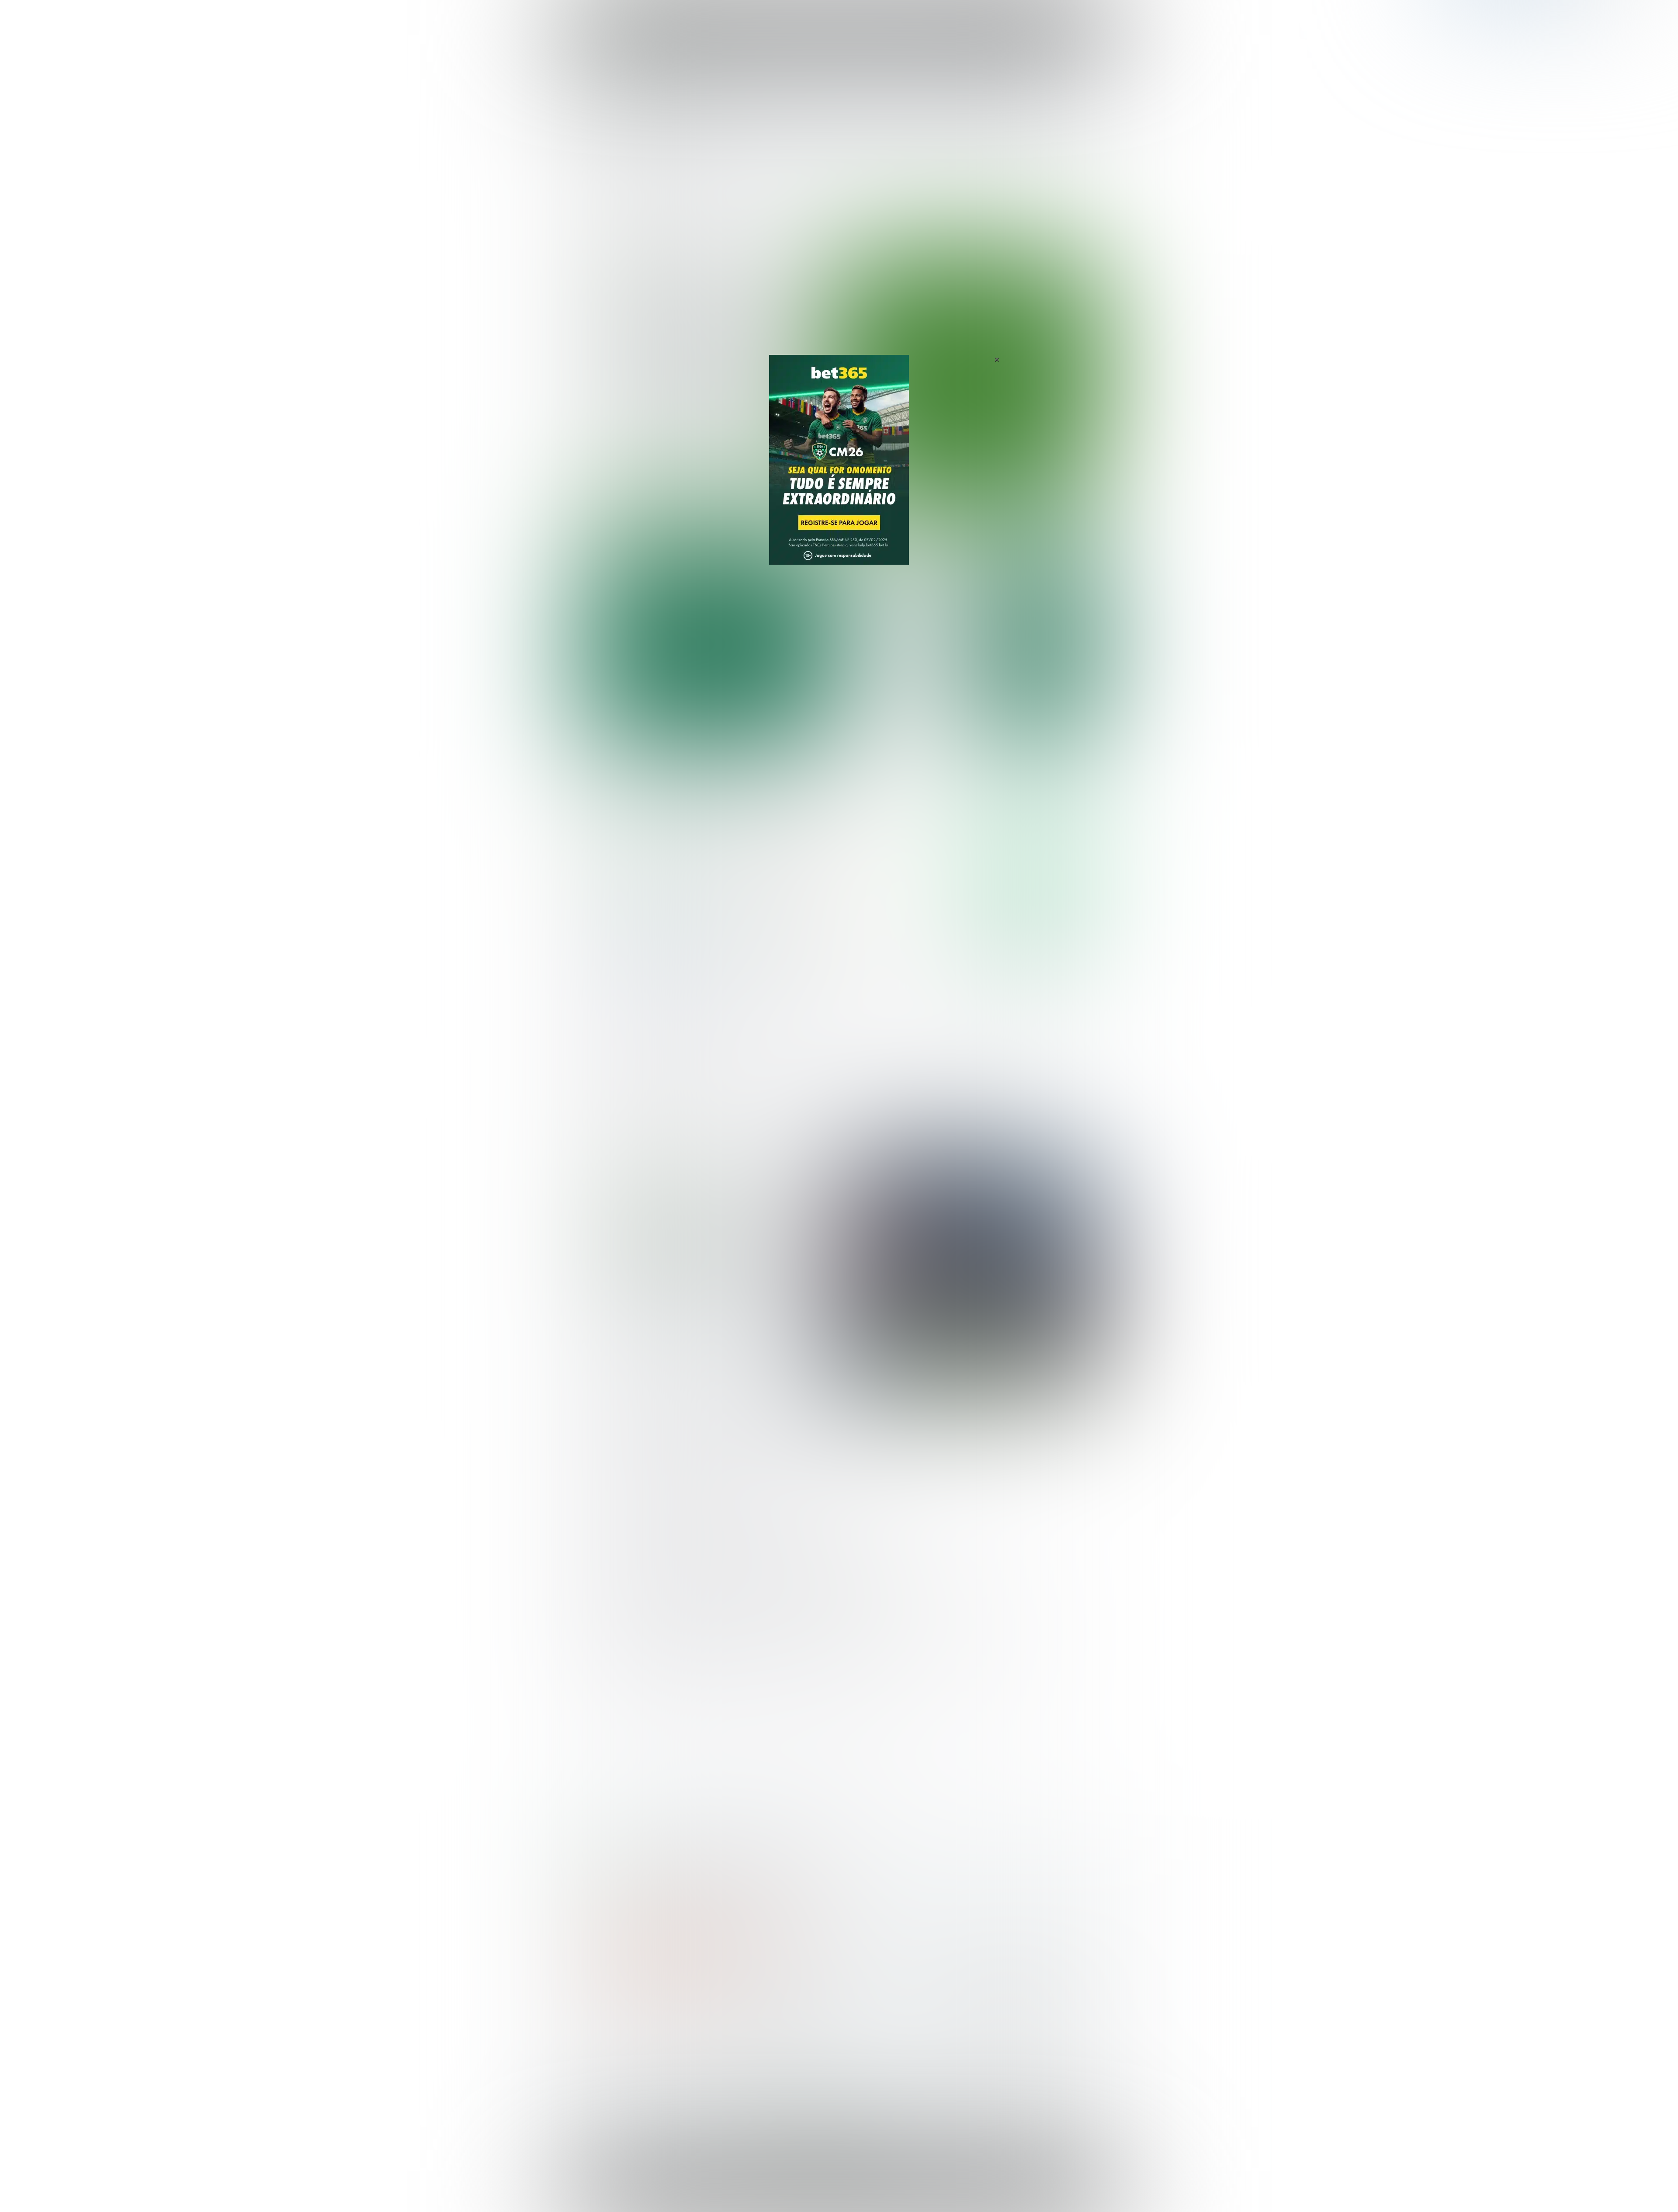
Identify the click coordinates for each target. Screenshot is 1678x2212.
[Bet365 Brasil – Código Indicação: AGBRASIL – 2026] (647, 882)
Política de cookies (986, 2188)
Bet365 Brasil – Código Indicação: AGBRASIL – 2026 (649, 1864)
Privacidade (904, 2188)
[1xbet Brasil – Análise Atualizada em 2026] (647, 961)
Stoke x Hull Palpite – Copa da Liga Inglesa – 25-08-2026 (904, 723)
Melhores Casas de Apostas (940, 795)
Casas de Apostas (743, 17)
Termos (940, 2188)
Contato (862, 2195)
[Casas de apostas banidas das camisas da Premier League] (967, 1271)
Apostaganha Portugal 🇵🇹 (990, 2031)
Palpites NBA (604, 2059)
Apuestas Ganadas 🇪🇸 (985, 2045)
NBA (877, 17)
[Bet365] (839, 472)
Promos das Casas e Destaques (763, 2045)
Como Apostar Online (745, 2059)
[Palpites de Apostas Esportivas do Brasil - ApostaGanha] (621, 14)
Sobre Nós (864, 2188)
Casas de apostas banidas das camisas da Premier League (708, 1253)
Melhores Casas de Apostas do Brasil (771, 2031)
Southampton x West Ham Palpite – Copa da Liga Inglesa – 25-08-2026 (902, 641)
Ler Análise (1035, 881)
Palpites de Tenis (610, 2073)
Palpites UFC (603, 2045)
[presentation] (1049, 456)
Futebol (797, 17)
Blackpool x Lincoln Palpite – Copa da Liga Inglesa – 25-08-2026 (904, 597)
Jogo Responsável (1044, 2188)
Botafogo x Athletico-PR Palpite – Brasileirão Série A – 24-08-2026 (708, 347)
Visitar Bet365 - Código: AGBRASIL (1035, 856)
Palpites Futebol (609, 2031)
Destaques (839, 17)
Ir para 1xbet (1035, 936)
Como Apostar (919, 17)
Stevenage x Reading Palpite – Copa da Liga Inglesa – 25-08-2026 (903, 684)
